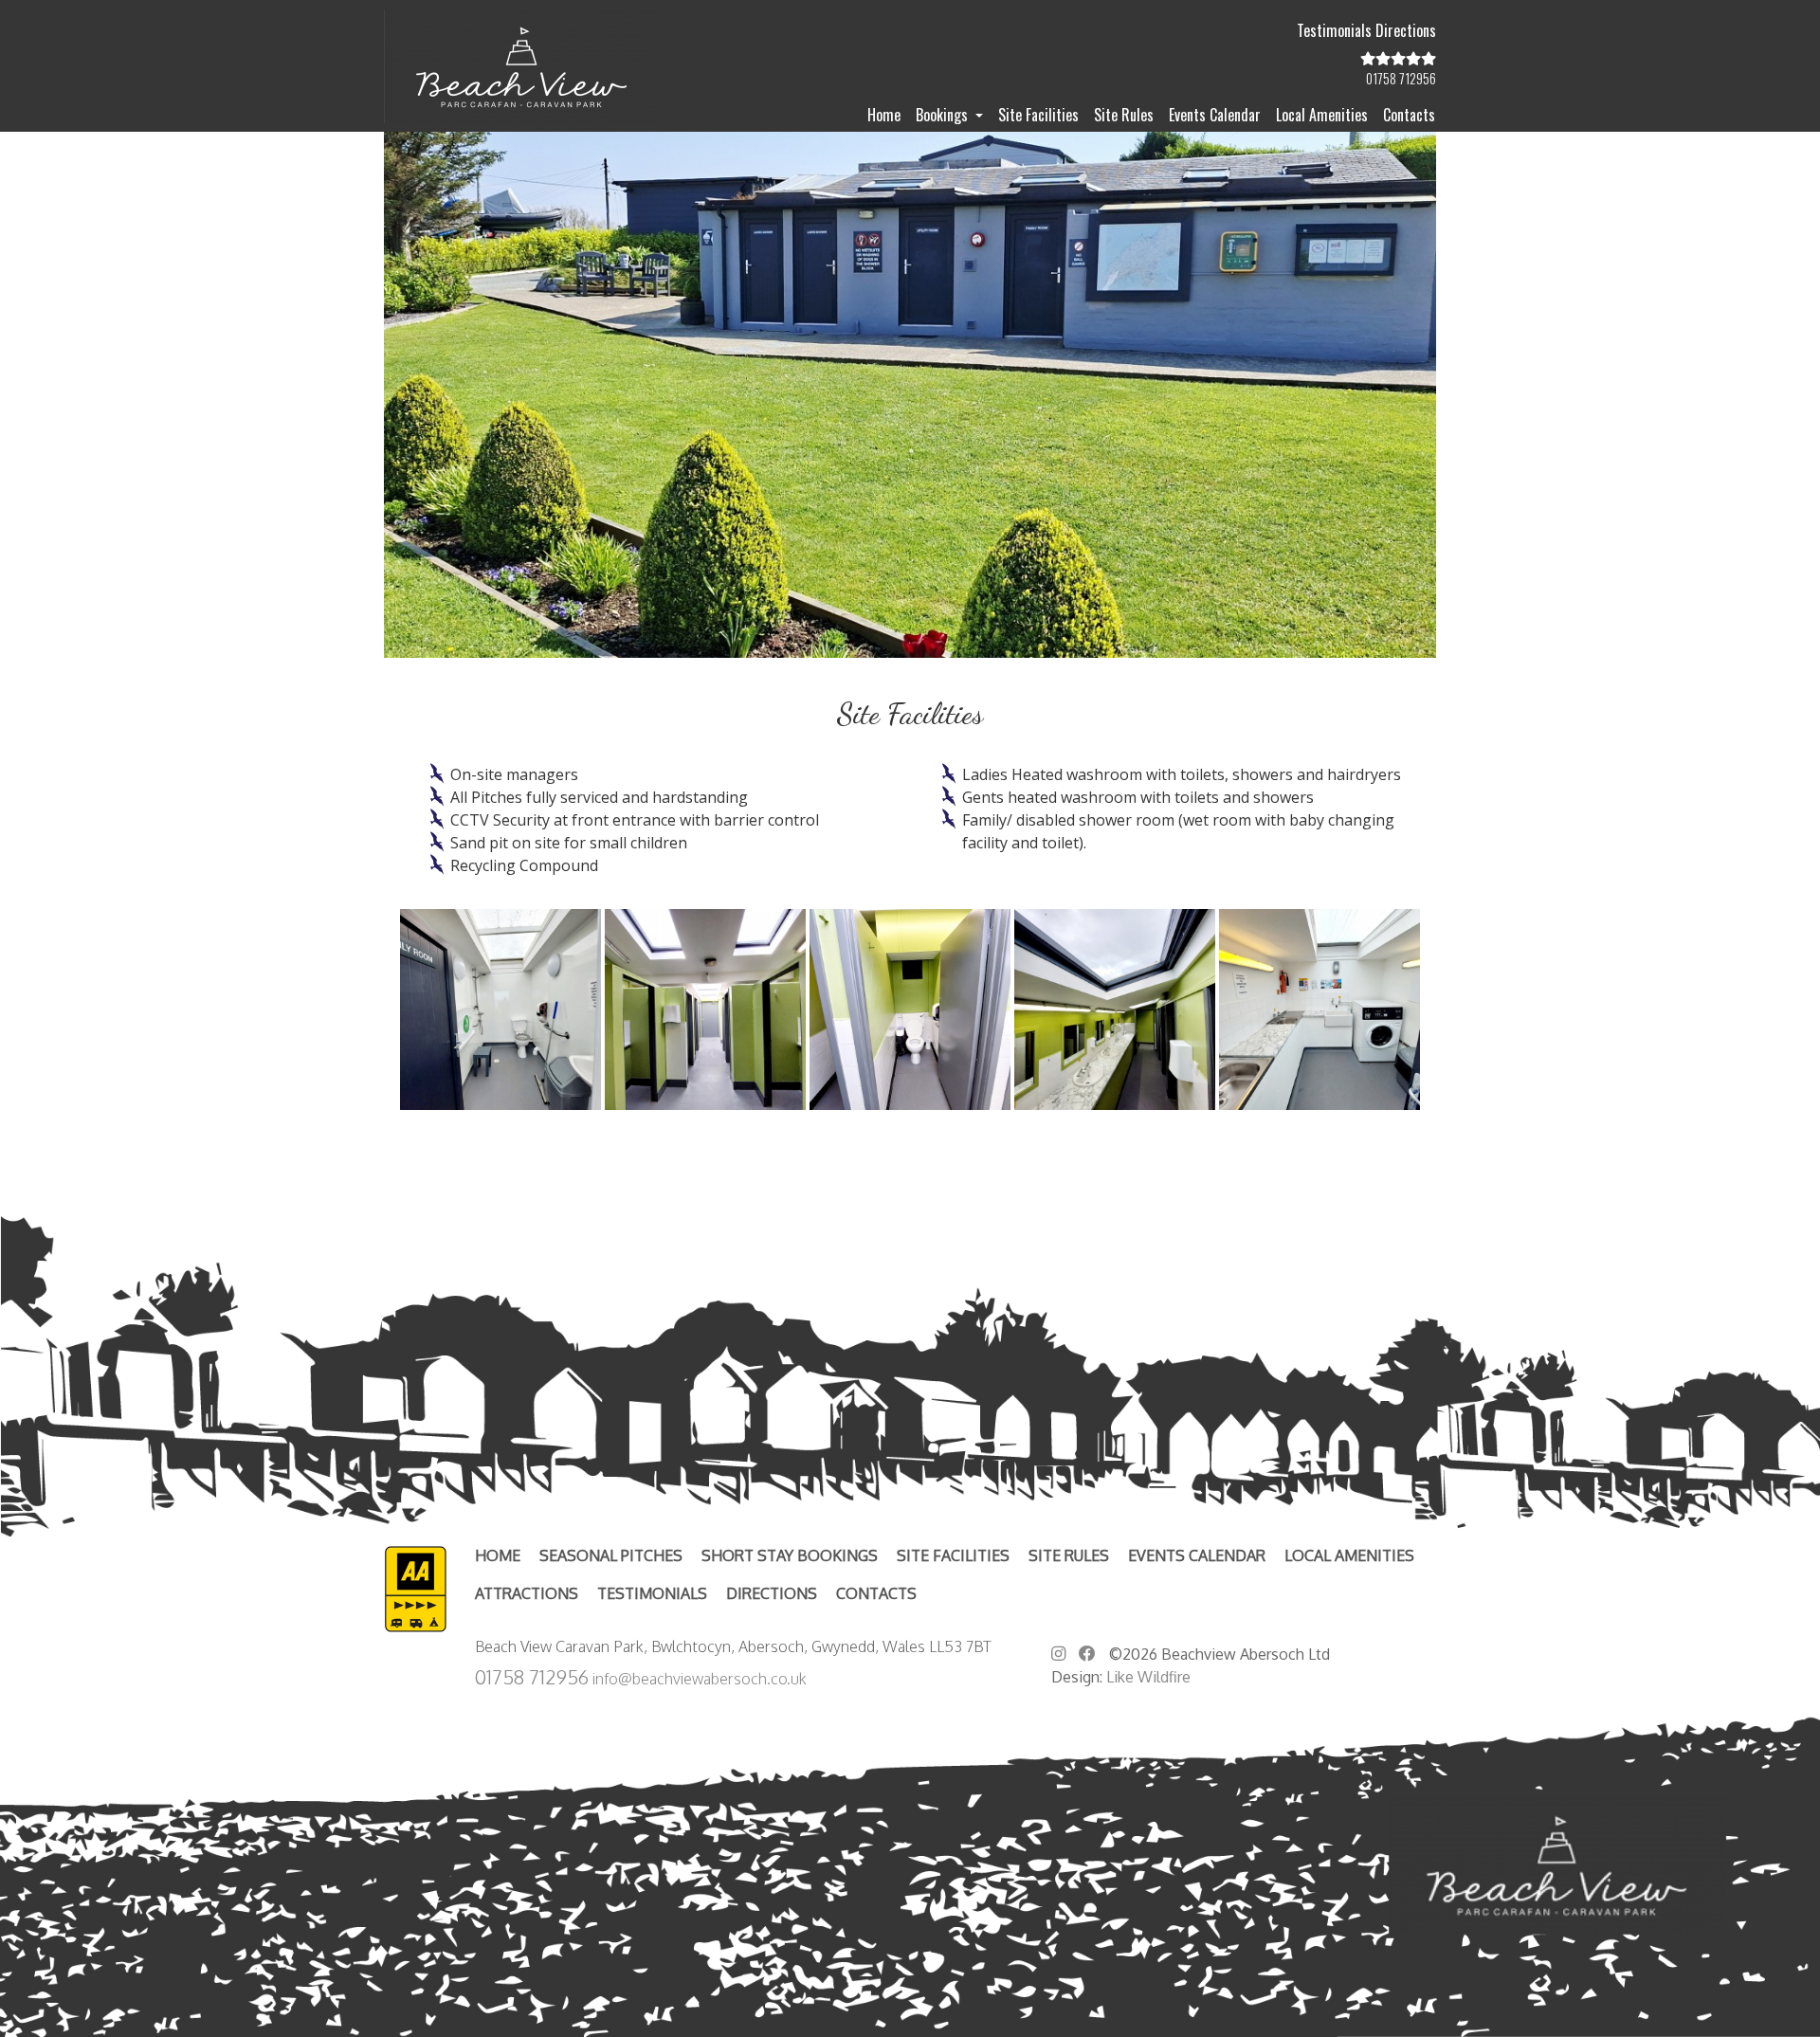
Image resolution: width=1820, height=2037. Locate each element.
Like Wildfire (1148, 1677)
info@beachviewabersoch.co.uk (700, 1679)
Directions (1406, 30)
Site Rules (1124, 115)
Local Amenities (1322, 115)
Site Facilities (1038, 115)
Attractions (527, 1593)
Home (884, 115)
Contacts (1409, 115)
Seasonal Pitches (611, 1555)
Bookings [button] (944, 115)
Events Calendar (1215, 115)
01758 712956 (532, 1677)
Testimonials (1334, 30)
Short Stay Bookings (790, 1555)
